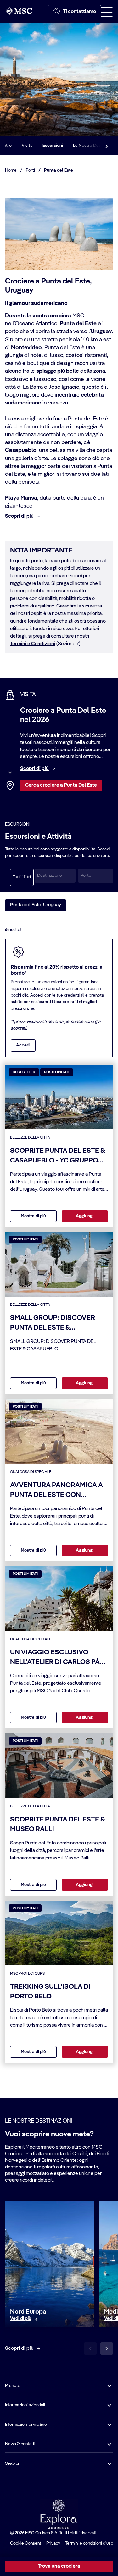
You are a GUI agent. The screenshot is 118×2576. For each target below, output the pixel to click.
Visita (27, 146)
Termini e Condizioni (33, 644)
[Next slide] (107, 2348)
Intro (7, 146)
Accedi (23, 1045)
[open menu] (107, 12)
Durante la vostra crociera (38, 316)
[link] (21, 2319)
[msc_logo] (19, 11)
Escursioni (53, 146)
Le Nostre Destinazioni (95, 146)
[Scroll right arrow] (107, 146)
